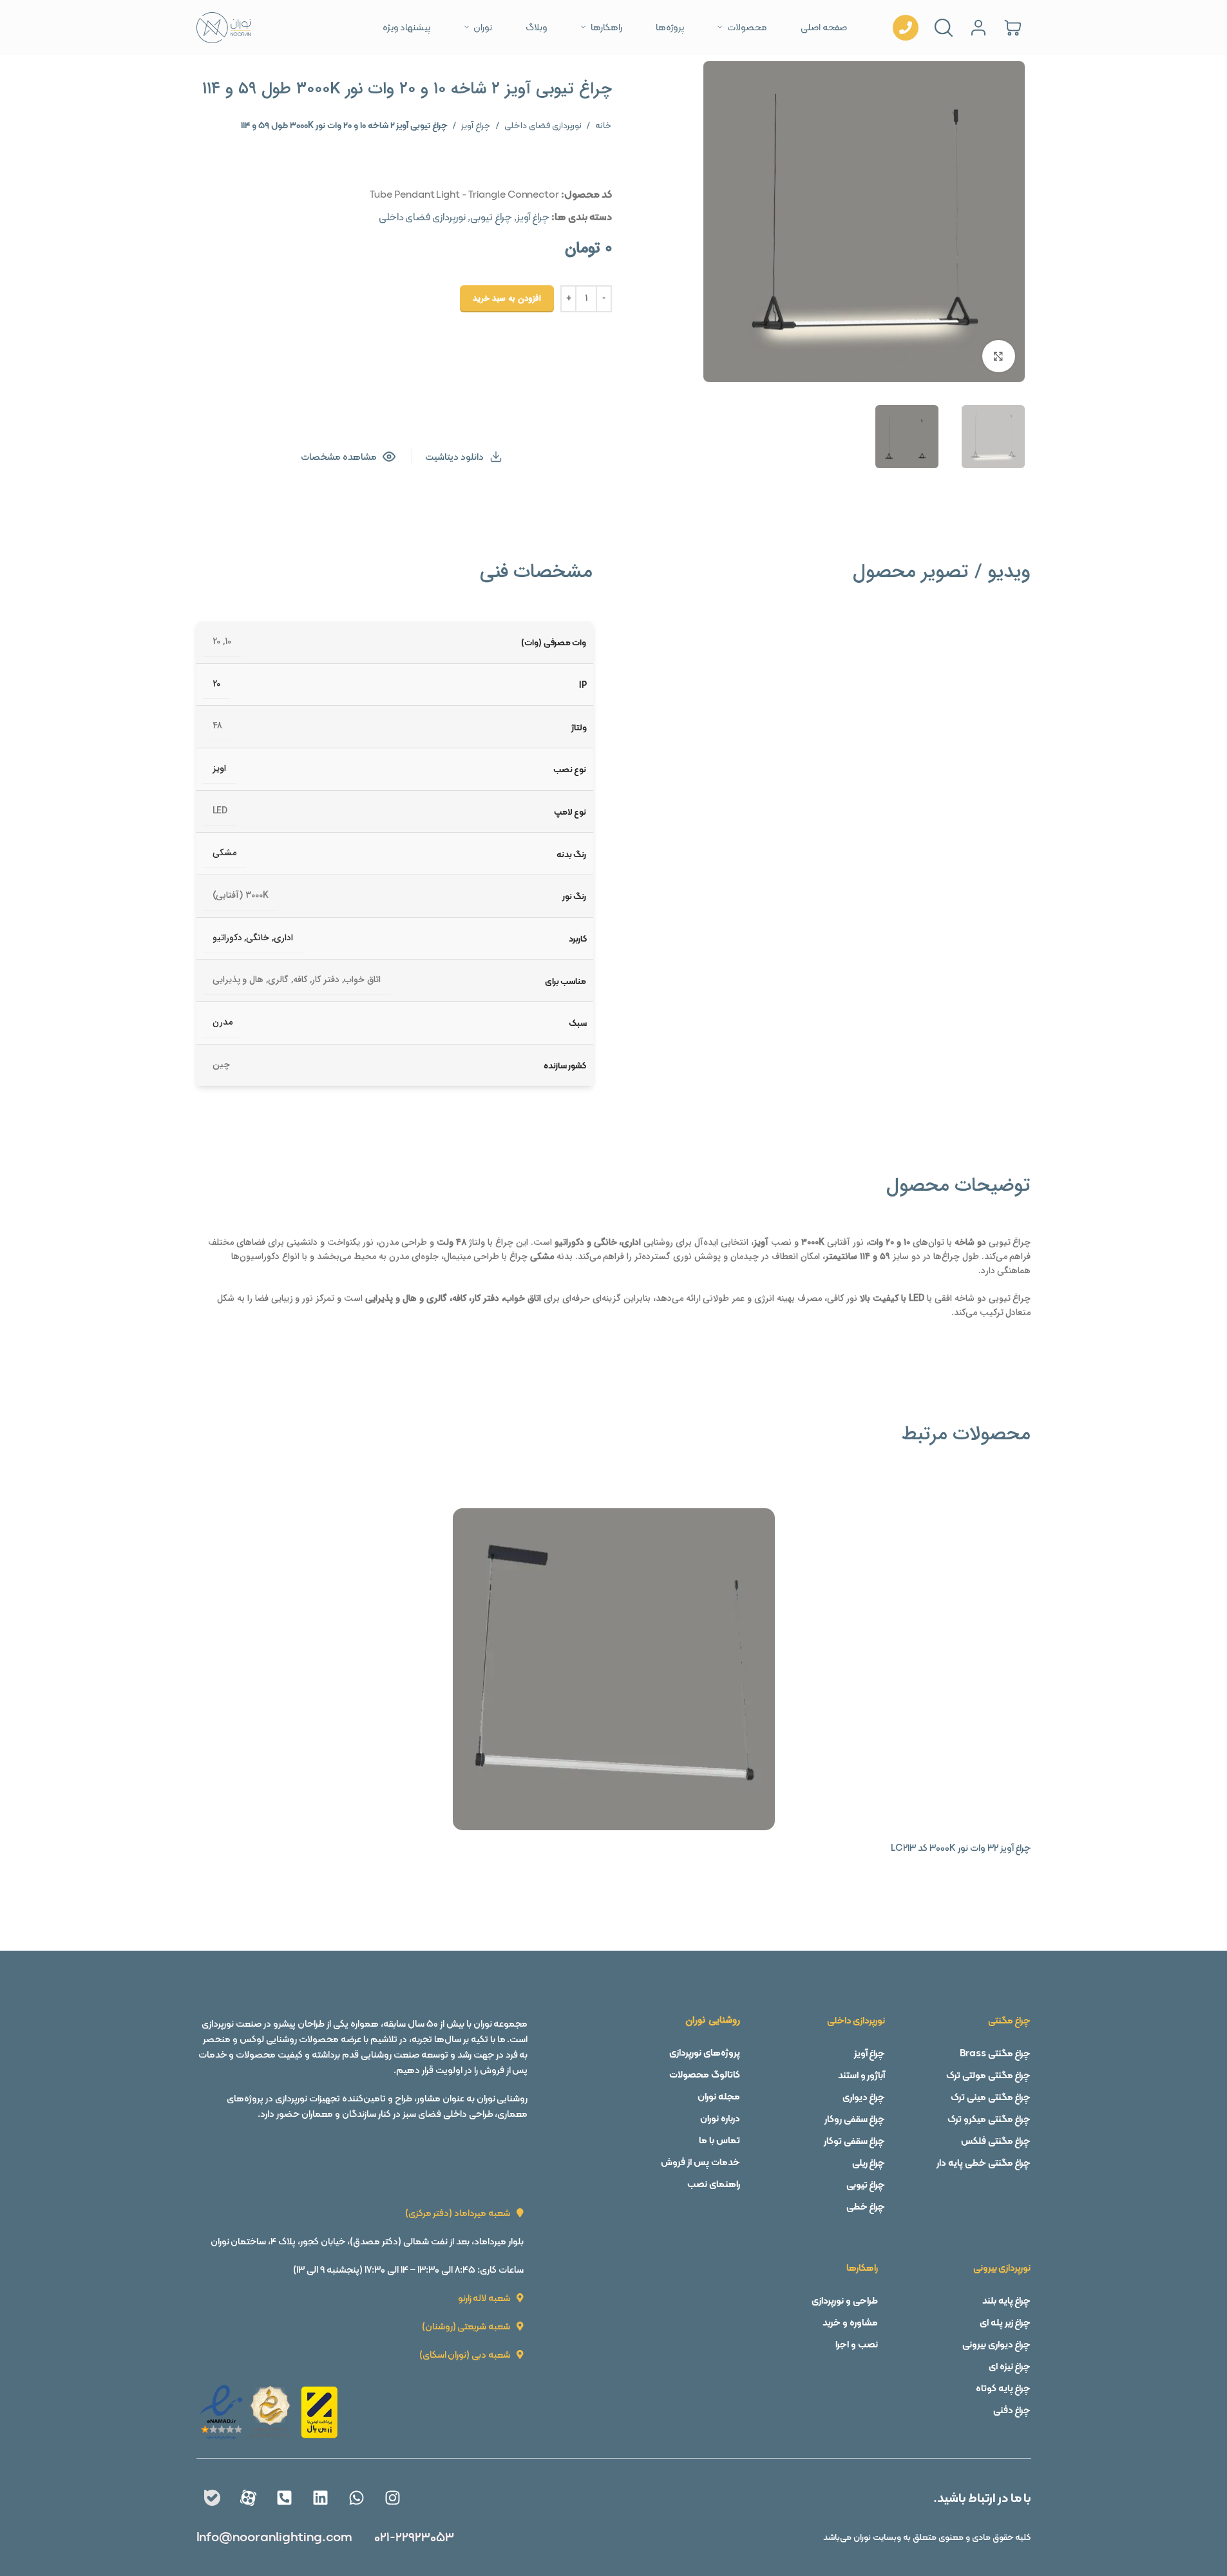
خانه (604, 125)
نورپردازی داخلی (856, 2020)
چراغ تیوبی (491, 217)
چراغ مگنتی (1010, 2020)
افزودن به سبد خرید (507, 298)
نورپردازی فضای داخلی (543, 125)
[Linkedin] (320, 2497)
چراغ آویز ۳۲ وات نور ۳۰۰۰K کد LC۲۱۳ (961, 1848)
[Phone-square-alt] (284, 2497)
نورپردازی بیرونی (1002, 2268)
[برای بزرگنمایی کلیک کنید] (998, 356)
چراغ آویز (476, 125)
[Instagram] (392, 2497)
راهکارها (862, 2268)
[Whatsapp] (356, 2497)
